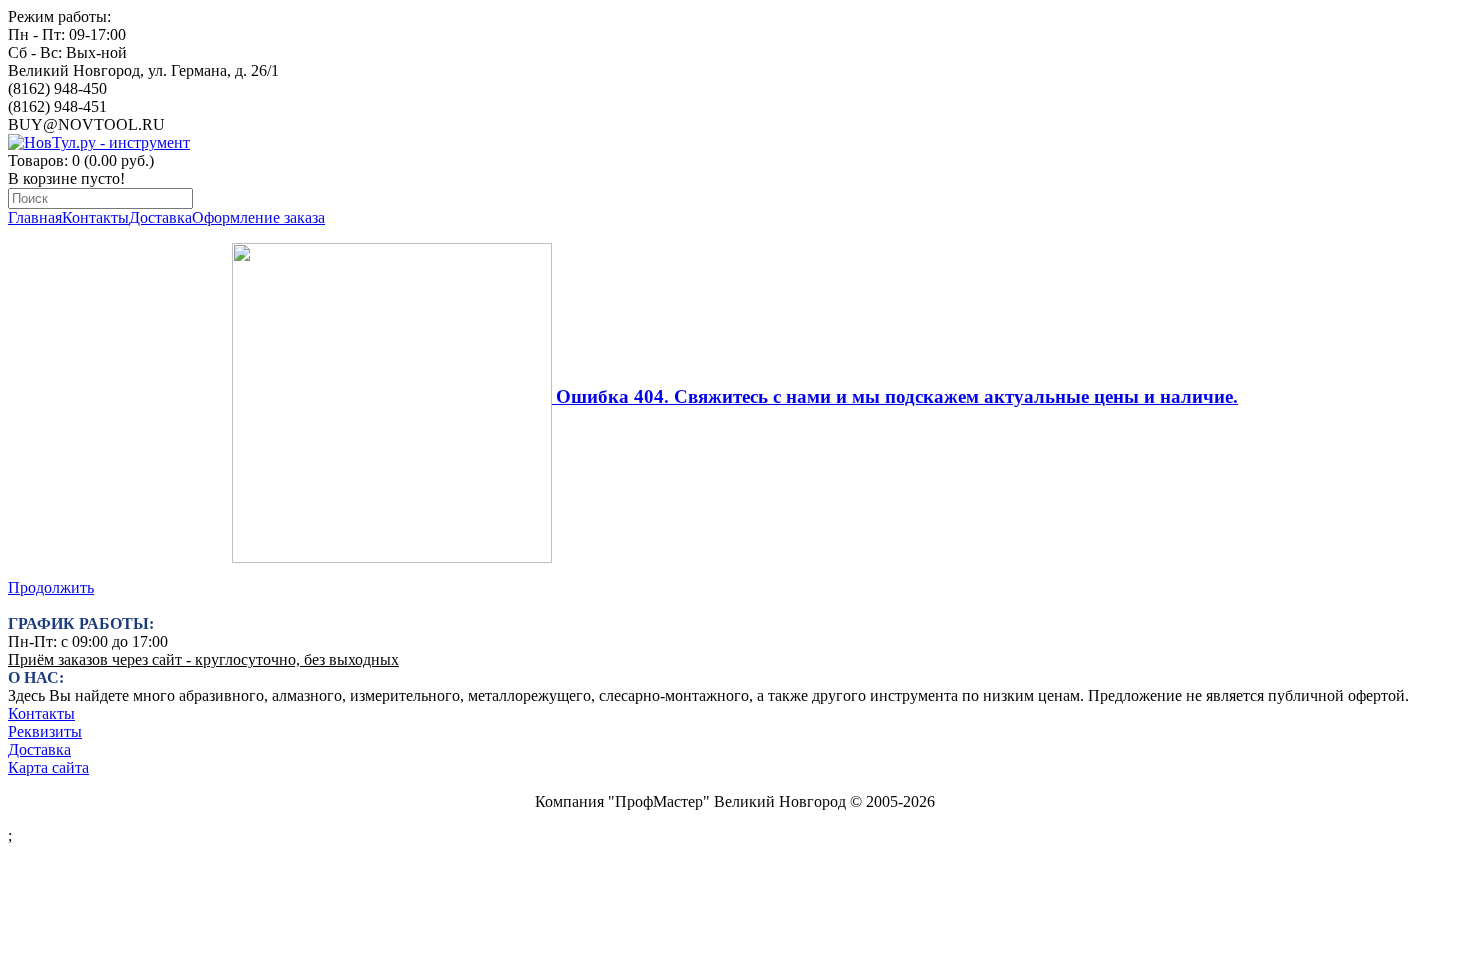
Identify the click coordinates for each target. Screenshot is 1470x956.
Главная (35, 217)
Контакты (95, 217)
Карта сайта (48, 767)
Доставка (160, 217)
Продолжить (51, 587)
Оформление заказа (258, 217)
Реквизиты (45, 731)
